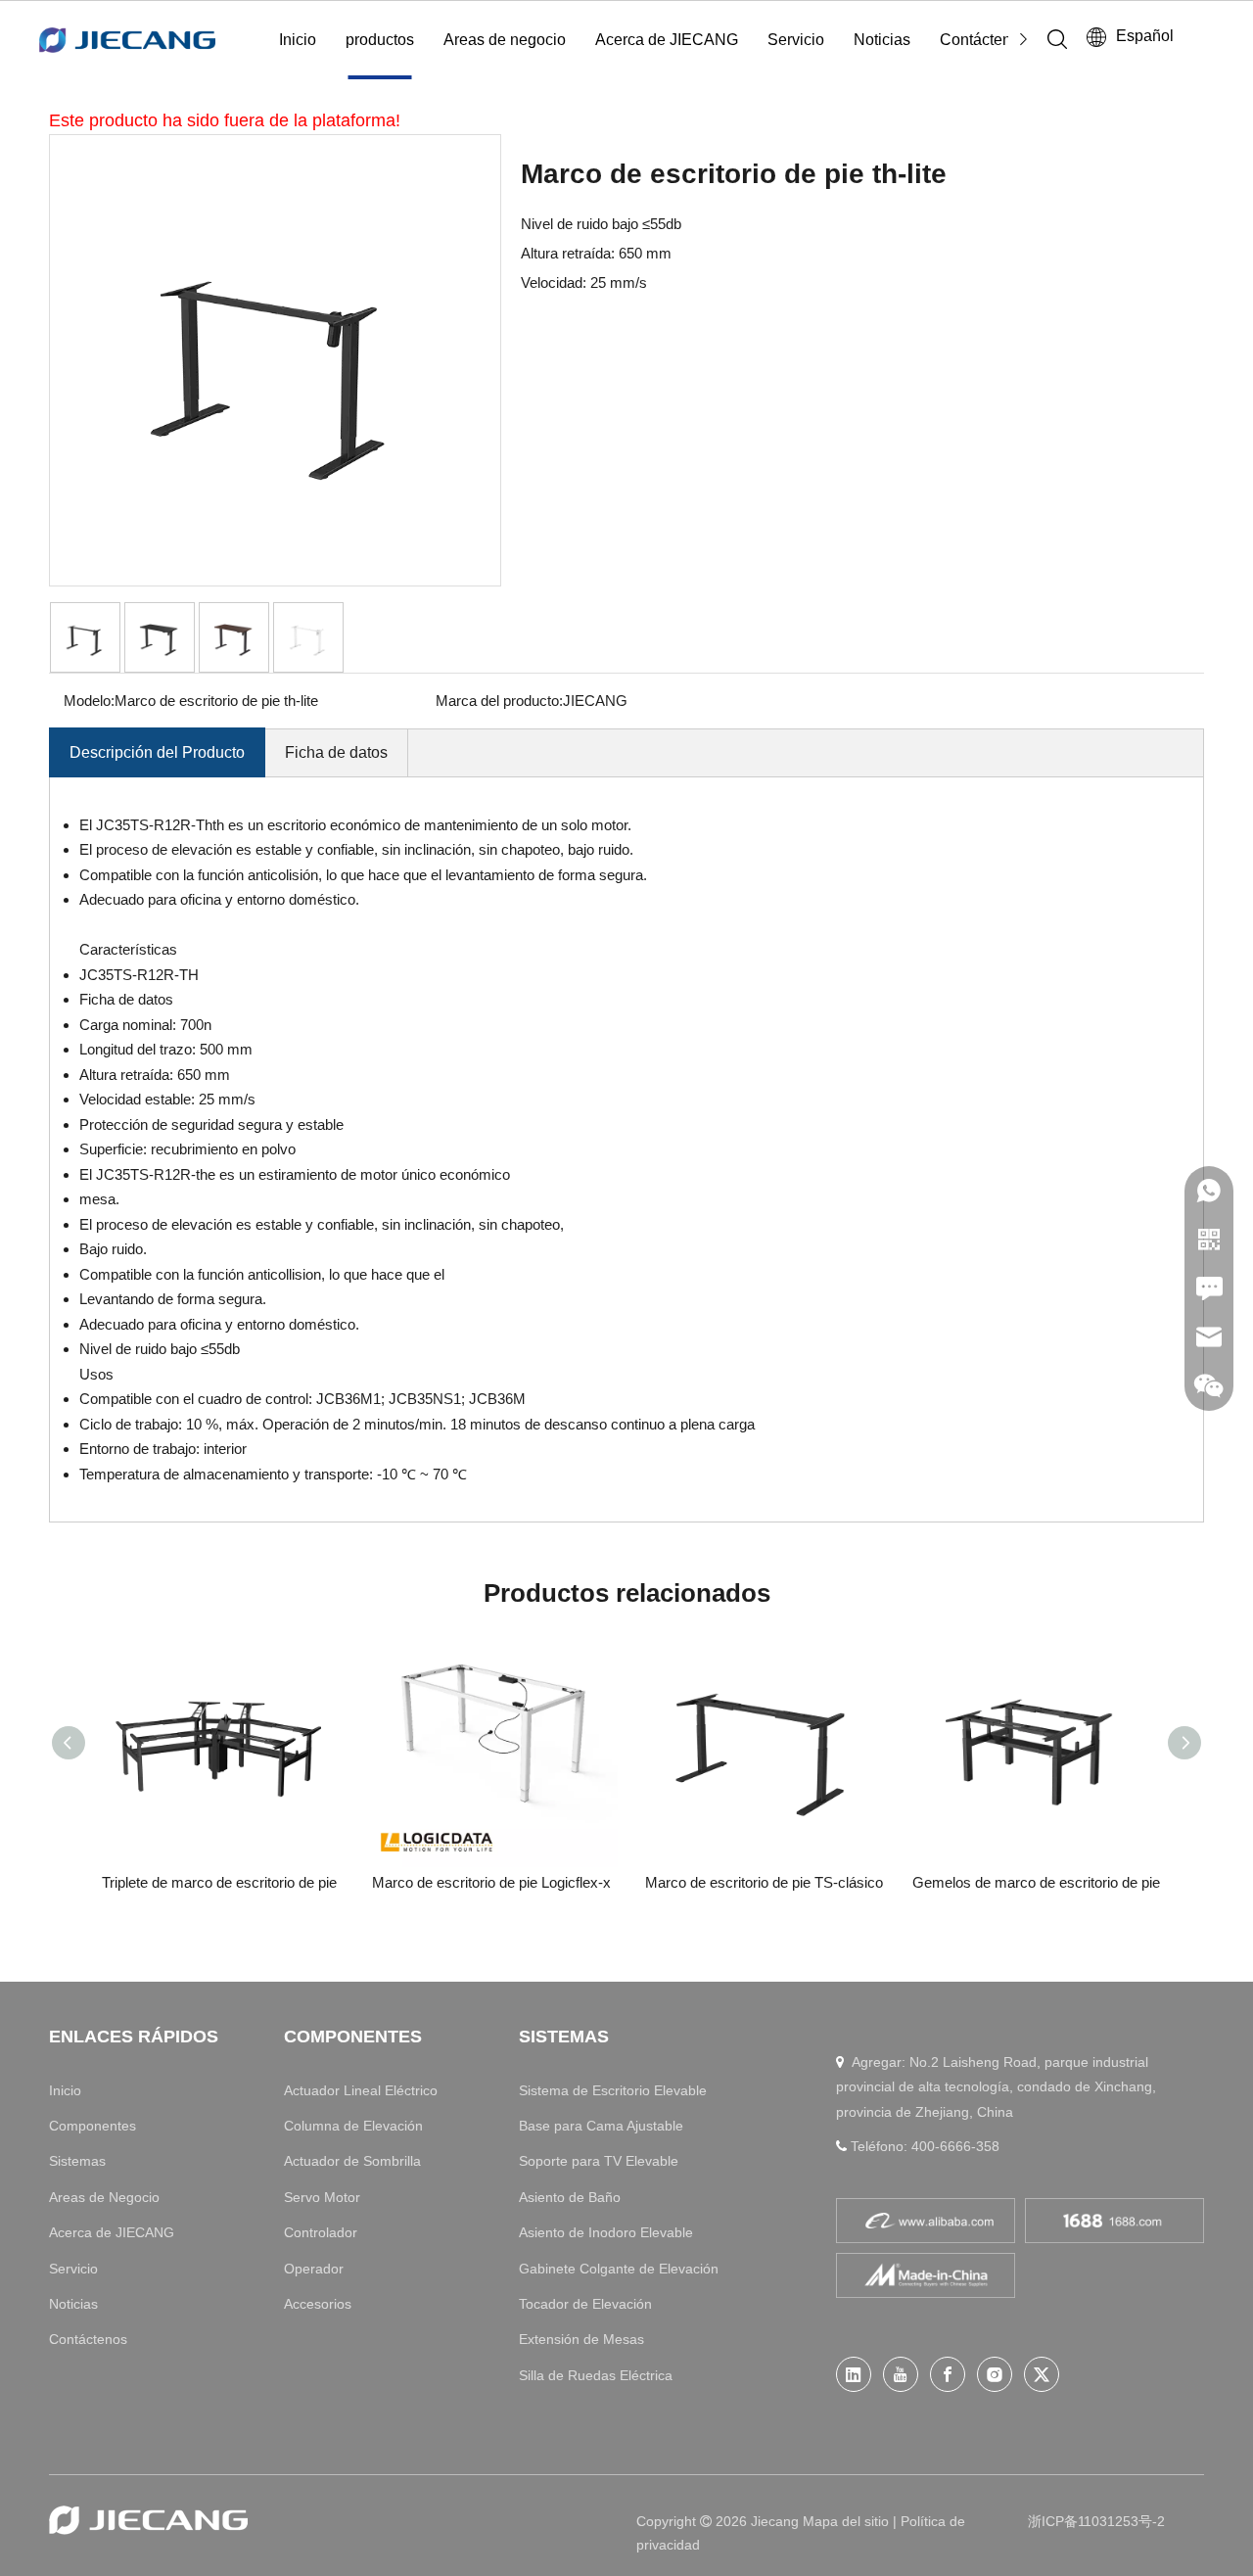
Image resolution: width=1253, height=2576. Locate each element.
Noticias (882, 40)
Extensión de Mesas (581, 2339)
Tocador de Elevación (585, 2304)
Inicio (298, 40)
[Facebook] (948, 2374)
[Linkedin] (854, 2374)
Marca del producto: (499, 701)
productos (380, 40)
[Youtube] (901, 2374)
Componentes (93, 2126)
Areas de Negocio (104, 2197)
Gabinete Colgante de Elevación (619, 2269)
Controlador (321, 2232)
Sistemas (77, 2161)
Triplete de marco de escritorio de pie (219, 1882)
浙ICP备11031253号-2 (1096, 2521)
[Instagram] (995, 2374)
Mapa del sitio (848, 2521)
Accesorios (318, 2304)
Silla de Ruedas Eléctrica (596, 2375)
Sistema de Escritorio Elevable (613, 2090)
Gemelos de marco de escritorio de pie (1036, 1882)
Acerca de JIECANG (667, 40)
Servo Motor (322, 2197)
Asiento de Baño (570, 2197)
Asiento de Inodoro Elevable (606, 2232)
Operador (314, 2269)
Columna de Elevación (353, 2126)
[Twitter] (1042, 2374)
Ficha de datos (336, 752)
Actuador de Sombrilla (352, 2161)
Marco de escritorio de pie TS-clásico (764, 1882)
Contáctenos (984, 40)
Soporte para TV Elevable (599, 2161)
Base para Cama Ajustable (601, 2126)
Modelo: (89, 701)
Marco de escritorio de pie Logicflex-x (491, 1882)
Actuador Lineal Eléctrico (361, 2090)
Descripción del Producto (157, 752)
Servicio (796, 40)
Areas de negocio (505, 40)
